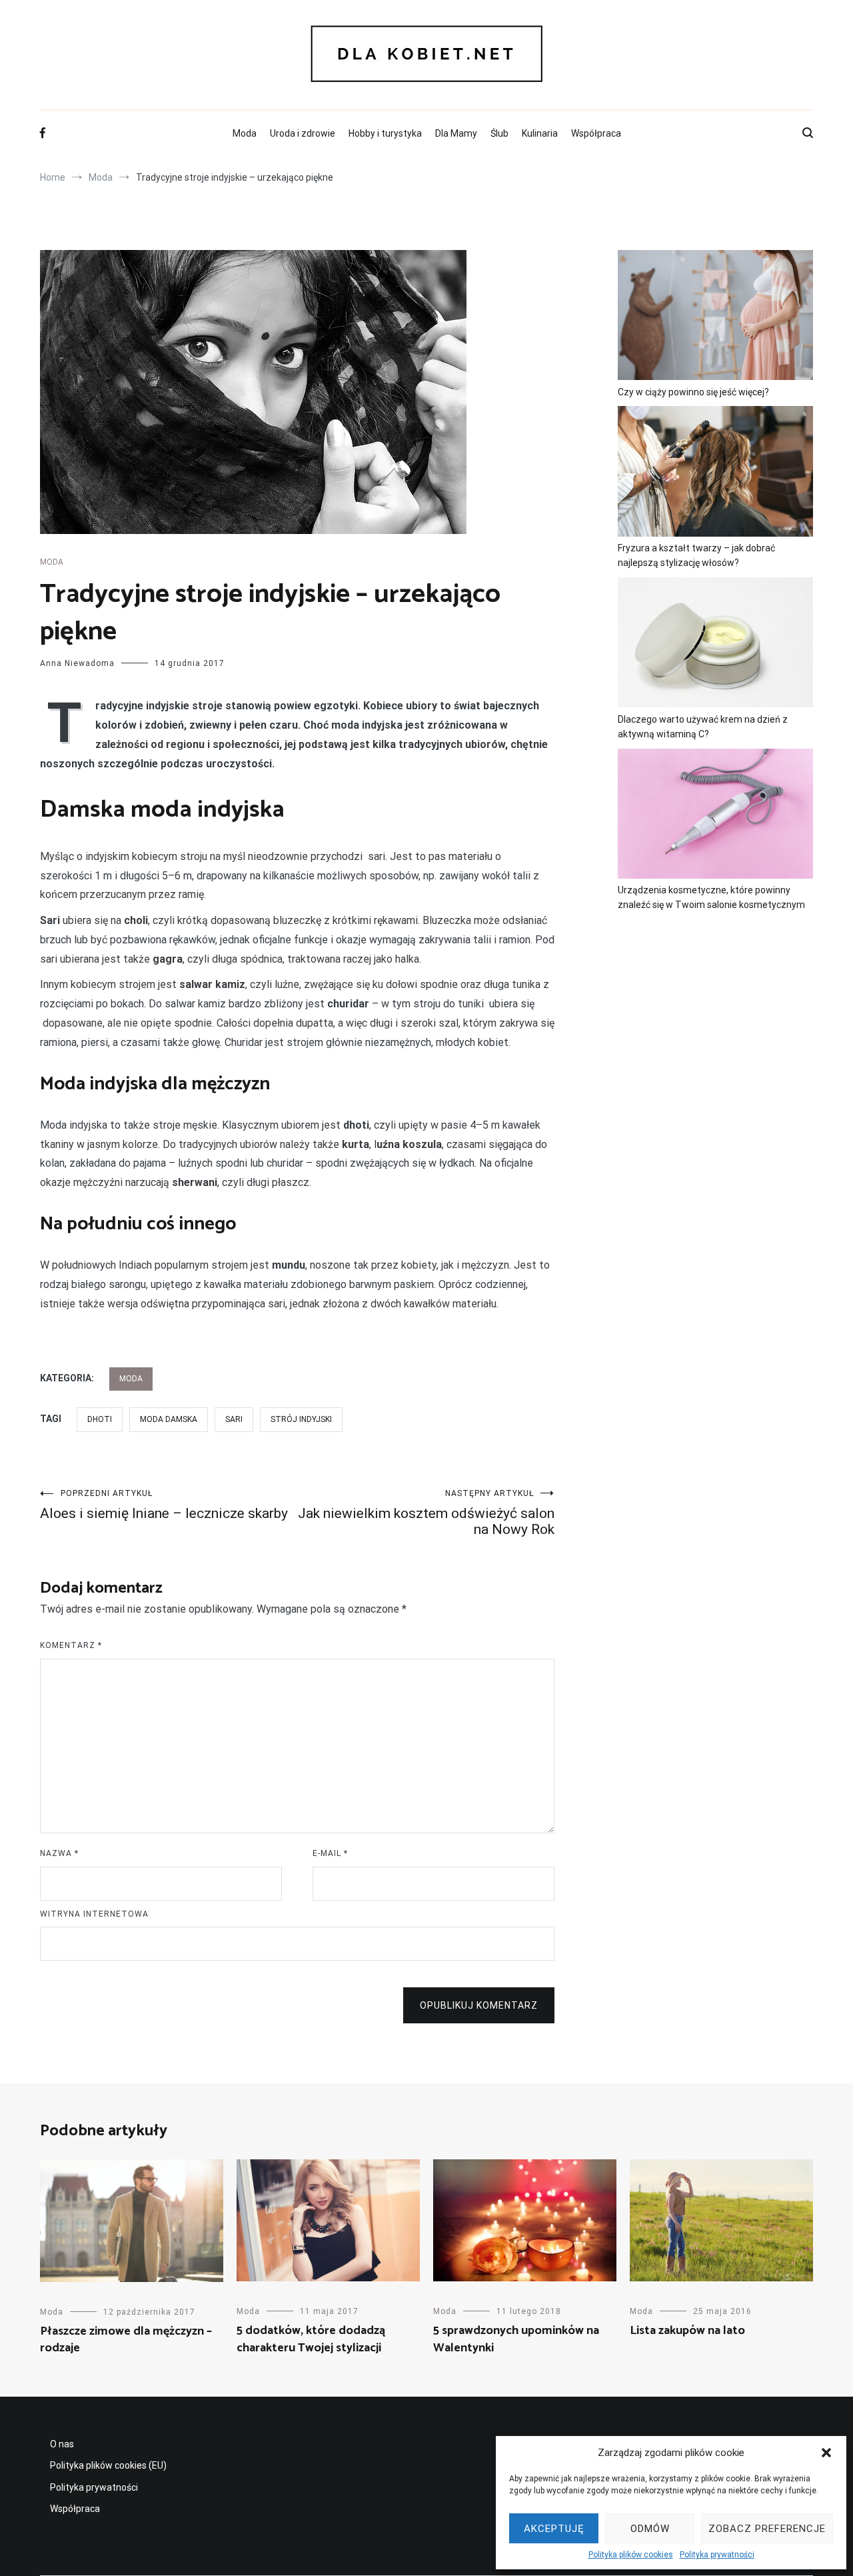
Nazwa (59, 1853)
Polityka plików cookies (631, 2555)
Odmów (650, 2529)
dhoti (100, 1419)
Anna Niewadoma (77, 663)
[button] (826, 2453)
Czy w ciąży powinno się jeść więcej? (693, 392)
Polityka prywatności (717, 2555)
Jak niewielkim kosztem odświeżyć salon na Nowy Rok (426, 1513)
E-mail (330, 1853)
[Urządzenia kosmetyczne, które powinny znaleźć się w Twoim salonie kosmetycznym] (715, 816)
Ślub (499, 133)
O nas (62, 2444)
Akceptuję (554, 2529)
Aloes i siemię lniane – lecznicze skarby (164, 1505)
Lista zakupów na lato (687, 2331)
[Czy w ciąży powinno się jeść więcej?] (715, 317)
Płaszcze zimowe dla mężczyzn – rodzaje (126, 2340)
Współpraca (596, 133)
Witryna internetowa (94, 1914)
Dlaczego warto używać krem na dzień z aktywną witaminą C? (703, 727)
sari (234, 1419)
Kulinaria (540, 133)
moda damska (169, 1419)
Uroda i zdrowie (303, 133)
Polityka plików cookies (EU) (108, 2465)
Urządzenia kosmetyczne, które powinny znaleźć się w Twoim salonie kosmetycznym (711, 897)
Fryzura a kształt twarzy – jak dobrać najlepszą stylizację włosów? (696, 555)
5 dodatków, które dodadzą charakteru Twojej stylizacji (311, 2339)
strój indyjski (301, 1419)
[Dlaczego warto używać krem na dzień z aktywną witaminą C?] (715, 645)
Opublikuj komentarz (479, 2005)
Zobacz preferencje (767, 2529)
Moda (245, 133)
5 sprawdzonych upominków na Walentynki (516, 2339)
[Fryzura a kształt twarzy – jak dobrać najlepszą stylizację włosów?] (715, 473)
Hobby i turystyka (385, 133)
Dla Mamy (456, 133)
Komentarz (71, 1645)
